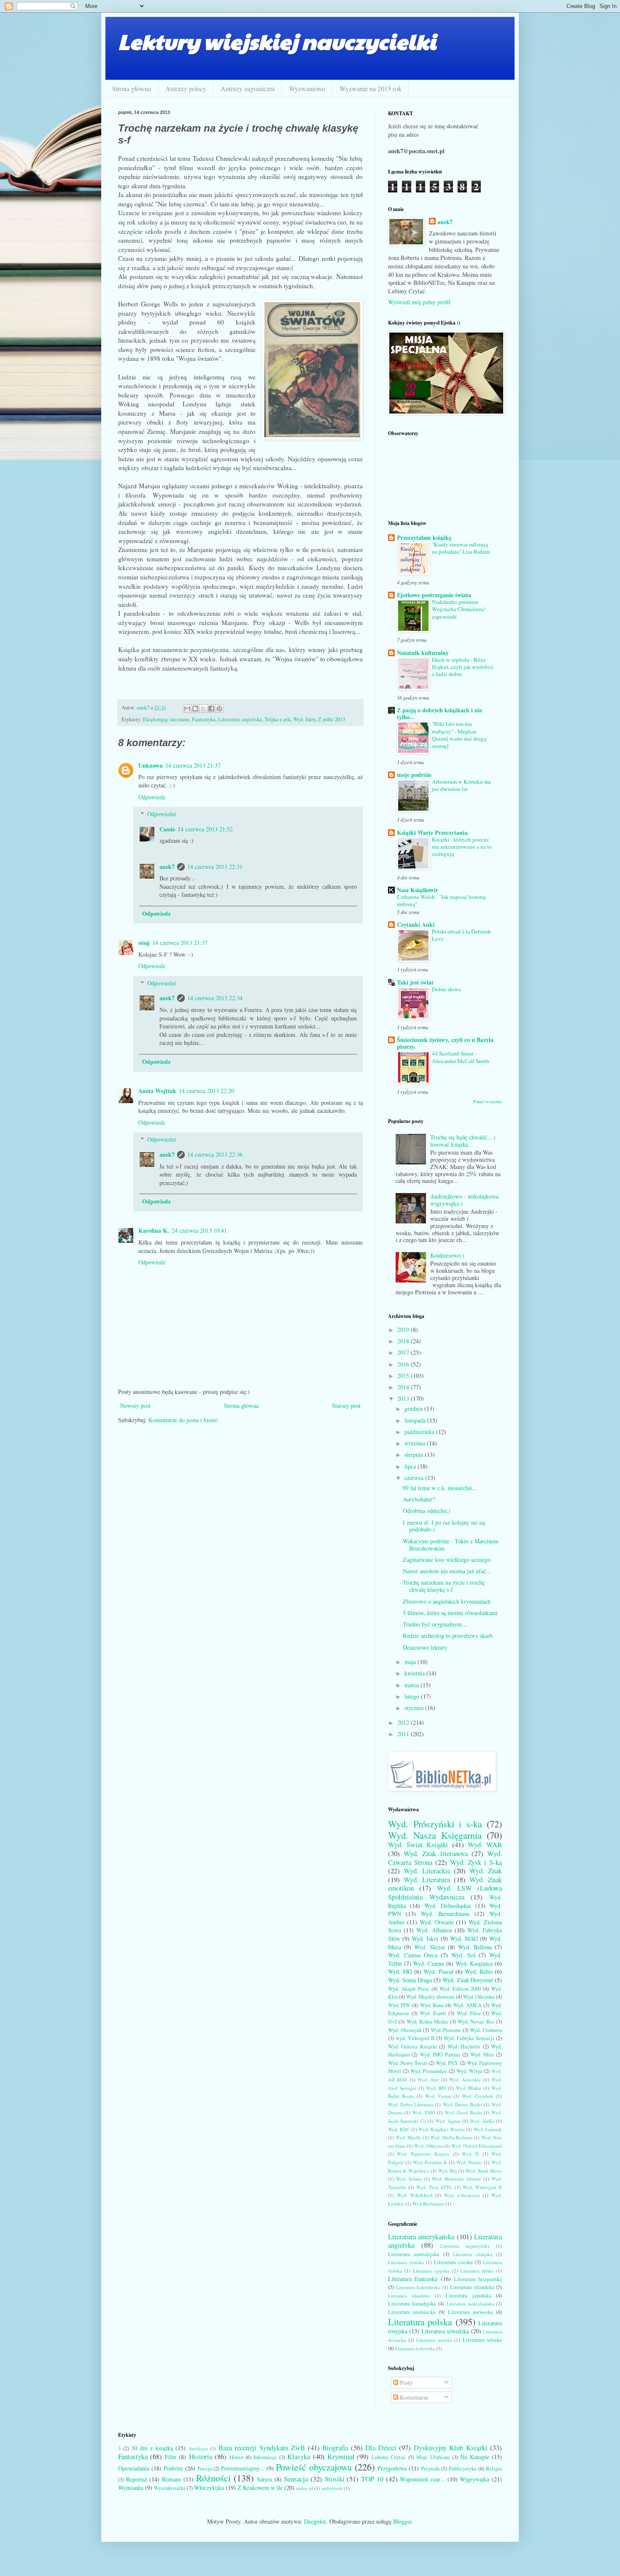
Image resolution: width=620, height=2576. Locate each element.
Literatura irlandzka (472, 2287)
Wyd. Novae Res (476, 2022)
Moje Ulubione (433, 2457)
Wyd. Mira (482, 2055)
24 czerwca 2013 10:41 (199, 1230)
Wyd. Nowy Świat (408, 2063)
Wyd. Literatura (427, 1879)
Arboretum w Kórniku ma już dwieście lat (461, 785)
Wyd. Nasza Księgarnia (435, 1835)
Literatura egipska (431, 2271)
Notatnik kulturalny (423, 653)
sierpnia (415, 1454)
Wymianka (131, 2488)
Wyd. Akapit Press (409, 1989)
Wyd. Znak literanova (435, 1853)
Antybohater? (419, 1499)
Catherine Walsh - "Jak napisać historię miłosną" (441, 900)
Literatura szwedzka (445, 2331)
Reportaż (137, 2479)
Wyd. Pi (470, 2154)
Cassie (167, 829)
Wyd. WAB (485, 1844)
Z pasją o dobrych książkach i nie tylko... (439, 713)
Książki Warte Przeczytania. (433, 832)
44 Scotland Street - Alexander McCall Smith (461, 1057)
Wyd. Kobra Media (427, 2022)
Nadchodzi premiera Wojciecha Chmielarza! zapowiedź (459, 609)
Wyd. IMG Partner (440, 2055)
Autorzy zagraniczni (248, 88)
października (420, 1432)
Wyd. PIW (399, 2005)
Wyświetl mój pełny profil (419, 302)
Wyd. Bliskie (469, 2088)
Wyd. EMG (423, 2112)
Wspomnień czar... (422, 2479)
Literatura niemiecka (412, 2312)
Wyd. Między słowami (430, 1997)
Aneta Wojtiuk (157, 1091)
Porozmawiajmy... (243, 2468)
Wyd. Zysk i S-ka (476, 1862)
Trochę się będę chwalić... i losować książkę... (463, 1141)
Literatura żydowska (415, 2348)
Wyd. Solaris (409, 2179)
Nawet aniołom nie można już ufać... (447, 1571)
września (416, 1443)
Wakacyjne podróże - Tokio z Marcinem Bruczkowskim (451, 1545)
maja (411, 1662)
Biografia (335, 2447)
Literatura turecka (434, 2340)
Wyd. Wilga (469, 2071)
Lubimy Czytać (389, 2457)
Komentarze (413, 2397)
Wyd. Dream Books (462, 2104)
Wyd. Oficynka (479, 1997)
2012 (404, 1722)
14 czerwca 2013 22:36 (215, 1154)
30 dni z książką (152, 2448)
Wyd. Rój (447, 2171)
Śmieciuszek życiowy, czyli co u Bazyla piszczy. (445, 1043)
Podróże (173, 2468)
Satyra (264, 2479)
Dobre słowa (446, 989)
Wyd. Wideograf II (482, 2187)
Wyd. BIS (436, 2088)
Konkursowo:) (447, 1255)
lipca (411, 1466)
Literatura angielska (240, 719)
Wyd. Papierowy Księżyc (423, 2154)
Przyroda (430, 2469)
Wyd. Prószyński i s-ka (435, 1824)
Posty (406, 2383)
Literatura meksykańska (470, 2304)
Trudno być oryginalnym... (435, 1624)
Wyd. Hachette (464, 2047)
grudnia (414, 1408)
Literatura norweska (470, 2312)
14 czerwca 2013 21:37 (193, 765)
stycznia (415, 1708)
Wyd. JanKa (482, 2121)
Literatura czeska (453, 2262)
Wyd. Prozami (446, 2030)
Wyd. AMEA (467, 2005)
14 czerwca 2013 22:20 (206, 1091)
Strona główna (132, 88)
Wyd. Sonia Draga (410, 1980)
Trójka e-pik (278, 719)
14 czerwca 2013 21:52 (205, 829)
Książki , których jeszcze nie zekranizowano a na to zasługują (462, 847)
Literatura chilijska (472, 2254)
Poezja (205, 2469)
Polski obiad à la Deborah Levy (461, 935)
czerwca (415, 1478)
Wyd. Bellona (475, 1947)
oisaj (144, 943)
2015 (404, 1376)
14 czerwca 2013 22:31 (215, 867)
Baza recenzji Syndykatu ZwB (262, 2447)
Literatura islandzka (409, 2296)
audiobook (332, 2488)
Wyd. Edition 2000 (460, 1989)
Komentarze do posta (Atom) (183, 1420)
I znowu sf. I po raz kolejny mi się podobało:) (444, 1526)
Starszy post (346, 1406)
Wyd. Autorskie (465, 2079)
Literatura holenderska (418, 2287)
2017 (404, 1352)
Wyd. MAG (464, 1939)
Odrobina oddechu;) (427, 1511)
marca (412, 1685)
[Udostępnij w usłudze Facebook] (211, 709)
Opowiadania (134, 2468)
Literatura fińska (477, 2271)
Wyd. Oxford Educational (477, 2146)
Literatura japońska (468, 2296)
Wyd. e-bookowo (462, 2195)
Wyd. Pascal (438, 1971)
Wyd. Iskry (304, 719)
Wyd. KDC (399, 2129)
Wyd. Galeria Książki (412, 2047)
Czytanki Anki (416, 924)
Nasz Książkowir (418, 890)
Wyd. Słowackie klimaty (457, 2179)
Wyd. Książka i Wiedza (441, 2129)
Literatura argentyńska (465, 2246)
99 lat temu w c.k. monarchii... (440, 1488)
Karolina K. (154, 1230)
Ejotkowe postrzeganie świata (434, 595)
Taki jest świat (415, 982)
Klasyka (299, 2456)
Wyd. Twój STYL (434, 2187)
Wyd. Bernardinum (445, 1914)
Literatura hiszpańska (478, 2279)
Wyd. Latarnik (488, 2129)
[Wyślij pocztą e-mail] (187, 709)
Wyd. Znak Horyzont (468, 1980)
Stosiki (335, 2479)
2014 (404, 1387)
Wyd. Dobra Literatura (411, 2104)
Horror (236, 2457)
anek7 (167, 867)
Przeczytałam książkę (424, 537)
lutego (413, 1696)
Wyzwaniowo (307, 88)
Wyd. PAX (447, 2063)
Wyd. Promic (469, 2162)
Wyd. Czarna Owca (413, 1955)
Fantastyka (204, 719)
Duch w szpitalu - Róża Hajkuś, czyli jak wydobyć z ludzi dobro (463, 667)
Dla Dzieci (381, 2447)
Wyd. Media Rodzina (451, 2137)
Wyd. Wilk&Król (415, 2195)
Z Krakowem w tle (260, 2488)
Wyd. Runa (432, 2005)
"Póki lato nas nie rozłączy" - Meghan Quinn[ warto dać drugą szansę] (459, 735)
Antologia (198, 2448)
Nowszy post (135, 1406)
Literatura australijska (414, 2254)
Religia (494, 2469)
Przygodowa (392, 2468)
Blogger (402, 2521)
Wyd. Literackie (427, 1871)
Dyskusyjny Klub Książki (451, 2447)
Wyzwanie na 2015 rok (371, 88)
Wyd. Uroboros (486, 2030)
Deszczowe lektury (425, 1647)
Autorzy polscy (186, 88)
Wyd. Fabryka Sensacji (469, 2038)
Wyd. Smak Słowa (484, 2171)
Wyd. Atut (428, 2079)
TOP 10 (372, 2479)
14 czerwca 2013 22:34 (215, 998)
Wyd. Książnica (474, 1963)
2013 (404, 1398)
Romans (171, 2479)
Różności (213, 2478)
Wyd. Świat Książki (418, 1844)
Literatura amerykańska (421, 2236)
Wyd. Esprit (433, 2013)
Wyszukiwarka (170, 2488)
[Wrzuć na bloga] (195, 709)
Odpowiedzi (162, 814)
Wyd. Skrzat (430, 1947)
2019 (404, 1330)
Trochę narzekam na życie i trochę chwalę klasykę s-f (444, 1586)
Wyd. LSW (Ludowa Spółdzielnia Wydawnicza (445, 1892)
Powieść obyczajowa (314, 2467)
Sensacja (296, 2479)
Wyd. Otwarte (437, 1922)
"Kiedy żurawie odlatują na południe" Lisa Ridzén (461, 548)
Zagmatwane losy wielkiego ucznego (447, 1560)
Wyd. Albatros (434, 1930)
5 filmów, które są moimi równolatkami (450, 1613)
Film (171, 2457)
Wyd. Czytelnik (478, 2096)
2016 (404, 1364)
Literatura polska (420, 2322)
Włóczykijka (209, 2488)
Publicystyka (463, 2469)
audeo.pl (305, 2488)
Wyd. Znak (486, 1871)
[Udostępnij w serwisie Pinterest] (219, 709)
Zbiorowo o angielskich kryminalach (447, 1601)
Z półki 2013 (332, 719)
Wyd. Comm (438, 2096)
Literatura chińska (406, 2262)
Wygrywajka (474, 2479)
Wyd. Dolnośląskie (448, 1906)
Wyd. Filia (469, 2013)
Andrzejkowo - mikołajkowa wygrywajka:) (464, 1200)
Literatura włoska (483, 2340)
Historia (201, 2456)
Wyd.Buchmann (428, 2204)
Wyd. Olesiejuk (405, 2030)
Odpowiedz (152, 797)
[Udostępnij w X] (203, 709)
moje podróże (414, 775)
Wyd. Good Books (463, 2112)
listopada (416, 1420)
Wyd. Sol (463, 1955)
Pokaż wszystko (488, 1101)
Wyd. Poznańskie (429, 2071)
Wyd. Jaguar (448, 2121)
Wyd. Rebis (479, 1971)
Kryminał (341, 2456)
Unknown (151, 765)
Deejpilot (315, 2521)
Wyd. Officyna (428, 2146)
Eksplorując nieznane (166, 719)
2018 (404, 1341)
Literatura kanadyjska (412, 2304)
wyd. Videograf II (415, 2038)
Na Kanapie (474, 2457)
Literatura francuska (413, 2279)
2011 (404, 1734)
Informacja (265, 2457)
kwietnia (415, 1673)
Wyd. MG (400, 1971)
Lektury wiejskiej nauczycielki (277, 41)
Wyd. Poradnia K (430, 2162)
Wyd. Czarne (429, 1963)
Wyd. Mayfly (409, 2137)
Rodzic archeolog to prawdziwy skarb (448, 1636)
